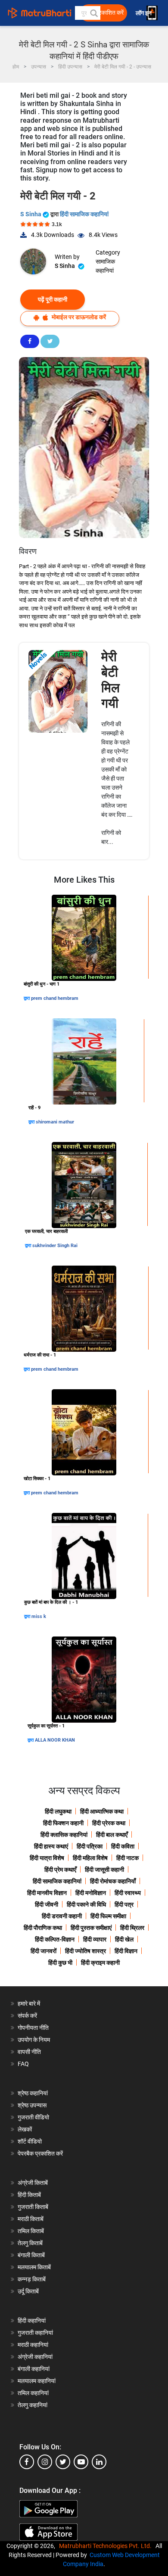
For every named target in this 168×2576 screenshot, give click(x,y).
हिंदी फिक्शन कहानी (63, 1823)
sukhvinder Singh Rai (55, 1246)
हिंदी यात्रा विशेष (47, 1858)
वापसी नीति (29, 2052)
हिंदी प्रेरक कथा (109, 1823)
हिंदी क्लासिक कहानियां (64, 1835)
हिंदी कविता (123, 1846)
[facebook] (27, 2462)
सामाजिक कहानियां (105, 266)
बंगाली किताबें (31, 2255)
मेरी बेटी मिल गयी (110, 680)
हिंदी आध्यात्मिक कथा (102, 1811)
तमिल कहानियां (33, 2393)
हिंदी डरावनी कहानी (62, 1916)
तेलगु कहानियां (33, 2405)
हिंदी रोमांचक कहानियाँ (113, 1881)
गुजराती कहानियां (35, 2333)
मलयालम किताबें (34, 2267)
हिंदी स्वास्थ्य (128, 1893)
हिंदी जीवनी (47, 1904)
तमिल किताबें (31, 2231)
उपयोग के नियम (34, 2040)
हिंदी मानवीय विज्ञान (47, 1893)
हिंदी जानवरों (44, 1951)
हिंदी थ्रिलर (132, 1928)
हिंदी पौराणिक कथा (43, 1928)
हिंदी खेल (124, 1939)
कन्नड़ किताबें (32, 2279)
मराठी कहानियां (33, 2345)
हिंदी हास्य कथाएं (51, 1846)
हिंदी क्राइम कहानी (100, 1963)
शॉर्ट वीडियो (30, 2141)
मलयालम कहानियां (37, 2381)
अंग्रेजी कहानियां (35, 2357)
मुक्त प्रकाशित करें (104, 13)
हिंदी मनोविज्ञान (91, 1893)
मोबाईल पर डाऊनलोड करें (78, 317)
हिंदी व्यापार (95, 1939)
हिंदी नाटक (128, 1858)
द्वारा (27, 998)
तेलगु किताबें (30, 2243)
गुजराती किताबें (33, 2207)
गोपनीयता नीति (33, 2028)
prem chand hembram (55, 998)
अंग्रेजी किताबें (33, 2183)
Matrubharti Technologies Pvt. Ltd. (107, 2546)
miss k (39, 1616)
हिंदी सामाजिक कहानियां (84, 214)
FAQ (23, 2064)
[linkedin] (99, 2462)
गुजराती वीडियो (33, 2117)
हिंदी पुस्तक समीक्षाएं (91, 1928)
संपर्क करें (27, 2016)
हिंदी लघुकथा (58, 1811)
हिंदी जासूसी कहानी (104, 1870)
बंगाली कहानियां (34, 2369)
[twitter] (63, 2462)
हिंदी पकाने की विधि (86, 1904)
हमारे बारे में (29, 2004)
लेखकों (25, 2129)
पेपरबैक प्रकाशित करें (40, 2153)
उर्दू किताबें (28, 2291)
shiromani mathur (55, 1122)
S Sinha (31, 214)
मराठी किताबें (31, 2219)
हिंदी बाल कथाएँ (112, 1835)
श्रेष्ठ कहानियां (33, 2093)
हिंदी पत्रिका (90, 1846)
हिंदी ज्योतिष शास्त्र (86, 1951)
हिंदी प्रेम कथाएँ (60, 1870)
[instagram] (45, 2462)
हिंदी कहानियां (32, 2321)
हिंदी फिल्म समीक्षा (108, 1916)
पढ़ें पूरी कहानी (53, 299)
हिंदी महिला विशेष (90, 1858)
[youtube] (81, 2462)
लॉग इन (144, 13)
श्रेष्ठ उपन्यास (32, 2105)
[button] (93, 13)
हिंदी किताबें (29, 2195)
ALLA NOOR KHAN (55, 1740)
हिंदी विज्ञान (126, 1951)
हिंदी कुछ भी (60, 1963)
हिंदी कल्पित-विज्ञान (55, 1939)
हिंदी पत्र (124, 1904)
